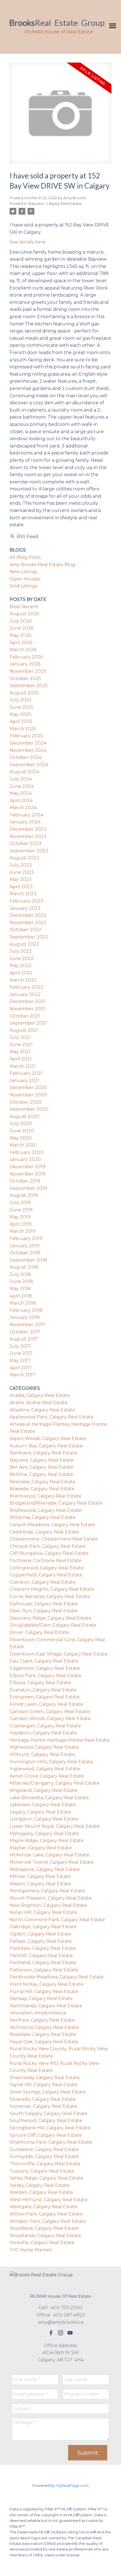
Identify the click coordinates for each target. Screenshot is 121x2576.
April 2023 (21, 887)
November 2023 (28, 836)
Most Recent (24, 607)
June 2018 (21, 1281)
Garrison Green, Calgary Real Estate (50, 1711)
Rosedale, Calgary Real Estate (43, 2034)
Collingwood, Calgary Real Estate (47, 1568)
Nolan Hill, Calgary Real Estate (43, 1912)
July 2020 (21, 1123)
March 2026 (23, 650)
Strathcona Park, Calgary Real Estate (51, 2142)
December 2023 (28, 829)
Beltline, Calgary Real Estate (41, 1474)
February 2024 (26, 815)
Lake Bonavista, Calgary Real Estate (49, 1798)
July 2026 (21, 621)
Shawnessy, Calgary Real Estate (45, 2078)
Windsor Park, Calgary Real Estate (48, 2221)
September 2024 (29, 765)
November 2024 (28, 750)
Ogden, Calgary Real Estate (41, 1934)
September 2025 (29, 686)
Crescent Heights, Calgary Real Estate (52, 1589)
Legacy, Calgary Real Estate (40, 1812)
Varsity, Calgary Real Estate (40, 2185)
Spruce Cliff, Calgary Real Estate (46, 2135)
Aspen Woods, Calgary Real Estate (48, 1439)
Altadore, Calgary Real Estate (42, 1410)
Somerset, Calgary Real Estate (43, 2106)
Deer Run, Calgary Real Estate (44, 1611)
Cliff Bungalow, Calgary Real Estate (49, 1553)
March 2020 (23, 1145)
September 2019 (28, 1188)
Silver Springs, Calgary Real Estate (48, 2092)
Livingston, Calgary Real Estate (44, 1819)
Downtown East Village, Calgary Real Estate (59, 1654)
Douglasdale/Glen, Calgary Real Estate (53, 1625)
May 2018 (20, 1289)
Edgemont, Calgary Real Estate (45, 1668)
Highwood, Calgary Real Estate (44, 1747)
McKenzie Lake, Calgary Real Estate (49, 1855)
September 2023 (29, 851)
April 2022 (21, 973)
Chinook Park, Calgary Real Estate (48, 1546)
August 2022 (24, 944)
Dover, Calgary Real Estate (39, 1632)
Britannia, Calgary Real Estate (43, 1517)
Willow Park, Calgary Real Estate (46, 2214)
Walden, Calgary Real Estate (41, 2192)
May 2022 (21, 966)
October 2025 (25, 679)
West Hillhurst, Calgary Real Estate (49, 2200)
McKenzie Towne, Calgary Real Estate (52, 1862)
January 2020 (25, 1159)
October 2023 (25, 843)
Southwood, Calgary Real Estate (46, 2121)
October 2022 (25, 930)
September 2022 (29, 937)
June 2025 (22, 707)
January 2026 (25, 664)
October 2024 (25, 757)
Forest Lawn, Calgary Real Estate (46, 1704)
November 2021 (27, 1009)
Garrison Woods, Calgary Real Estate (50, 1719)
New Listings (23, 572)
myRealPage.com (72, 2486)
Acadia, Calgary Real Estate (40, 1395)
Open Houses (25, 579)
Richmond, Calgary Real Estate (44, 2027)
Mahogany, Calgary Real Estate (44, 1834)
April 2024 (21, 801)
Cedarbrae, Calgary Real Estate (44, 1532)
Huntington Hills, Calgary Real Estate (51, 1762)
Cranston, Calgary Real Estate (43, 1582)
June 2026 (22, 628)
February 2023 (26, 901)
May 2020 (21, 1138)
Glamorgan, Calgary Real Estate (45, 1726)
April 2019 (21, 1224)
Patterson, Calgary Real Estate (44, 1970)
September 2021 (28, 1023)
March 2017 (23, 1375)
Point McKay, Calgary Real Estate (46, 1984)
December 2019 (27, 1167)
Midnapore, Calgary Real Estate (45, 1869)
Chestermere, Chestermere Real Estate (54, 1539)
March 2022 (23, 980)
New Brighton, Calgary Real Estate (48, 1905)
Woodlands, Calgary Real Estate (45, 2236)
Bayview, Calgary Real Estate (55, 203)
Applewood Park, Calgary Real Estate (51, 1417)
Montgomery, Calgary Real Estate (47, 1891)
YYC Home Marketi (31, 2250)
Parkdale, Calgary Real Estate (43, 1948)
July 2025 (21, 700)
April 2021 (21, 1059)
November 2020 (28, 1095)
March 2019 (23, 1231)
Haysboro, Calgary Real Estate (43, 1733)
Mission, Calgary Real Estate (40, 1884)
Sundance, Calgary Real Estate (44, 2149)
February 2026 (26, 657)
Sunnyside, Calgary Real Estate (44, 2156)
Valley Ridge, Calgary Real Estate (46, 2178)
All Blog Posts (25, 557)
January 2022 (25, 994)
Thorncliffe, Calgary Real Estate (45, 2164)
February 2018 (26, 1310)
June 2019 (21, 1210)
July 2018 (20, 1274)
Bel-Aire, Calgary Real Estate (42, 1467)
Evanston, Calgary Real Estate (43, 1690)
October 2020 (26, 1102)
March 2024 (23, 808)
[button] (51, 2333)
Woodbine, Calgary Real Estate (44, 2228)
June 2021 (21, 1045)
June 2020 (22, 1131)
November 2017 (27, 1325)
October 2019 (25, 1181)
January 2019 (24, 1246)
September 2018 (28, 1260)
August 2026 (24, 614)
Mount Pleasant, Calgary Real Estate (51, 1898)
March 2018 (23, 1303)
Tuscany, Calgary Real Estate (42, 2171)
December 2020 (28, 1088)
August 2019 (24, 1195)
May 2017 (20, 1361)
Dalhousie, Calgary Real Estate (44, 1604)
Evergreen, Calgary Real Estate (45, 1697)
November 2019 (27, 1174)
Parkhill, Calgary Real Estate (41, 1956)
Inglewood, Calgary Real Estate (45, 1769)
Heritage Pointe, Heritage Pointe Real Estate (60, 1740)
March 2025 (23, 729)
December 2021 (27, 1001)
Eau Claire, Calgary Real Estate (44, 1661)
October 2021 (25, 1016)
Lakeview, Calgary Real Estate (43, 1805)
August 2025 (24, 693)
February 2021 (26, 1073)
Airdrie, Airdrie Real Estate (39, 1403)
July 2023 (21, 865)
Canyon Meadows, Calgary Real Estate (52, 1525)
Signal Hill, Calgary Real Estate (44, 2085)
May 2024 (21, 793)
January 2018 (25, 1317)
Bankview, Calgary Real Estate (43, 1453)
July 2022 (21, 951)
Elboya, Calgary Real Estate (40, 1683)
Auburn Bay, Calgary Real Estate (46, 1446)
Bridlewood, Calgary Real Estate (46, 1510)
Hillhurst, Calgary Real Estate (42, 1754)
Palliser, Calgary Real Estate (41, 1941)
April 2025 (21, 721)
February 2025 (26, 736)
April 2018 (21, 1296)
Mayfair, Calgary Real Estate (41, 1848)
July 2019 (20, 1203)
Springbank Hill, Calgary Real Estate (50, 2128)
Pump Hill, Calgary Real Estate (44, 1991)
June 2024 (22, 786)
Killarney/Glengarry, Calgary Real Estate (54, 1783)
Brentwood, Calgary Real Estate (45, 1496)
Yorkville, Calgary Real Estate (42, 2243)
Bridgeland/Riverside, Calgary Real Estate (56, 1503)
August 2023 (24, 858)
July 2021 (20, 1037)
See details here (28, 242)
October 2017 (25, 1332)
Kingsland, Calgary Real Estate (44, 1790)
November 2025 (28, 671)
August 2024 (24, 772)
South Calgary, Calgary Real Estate (49, 2114)
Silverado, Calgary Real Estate (43, 2099)
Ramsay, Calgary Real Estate (41, 1998)
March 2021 (23, 1066)
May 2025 (20, 714)
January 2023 (25, 908)
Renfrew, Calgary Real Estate (42, 2020)
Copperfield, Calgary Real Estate (46, 1575)
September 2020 (29, 1109)
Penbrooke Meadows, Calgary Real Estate (57, 1977)
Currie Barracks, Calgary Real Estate (50, 1596)
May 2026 (20, 635)
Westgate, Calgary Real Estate (43, 2207)
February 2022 (26, 987)
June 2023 (22, 872)
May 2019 (20, 1217)
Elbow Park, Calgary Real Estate (46, 1676)
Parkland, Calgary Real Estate (43, 1963)
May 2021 (20, 1052)
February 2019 (26, 1238)
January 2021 (24, 1081)
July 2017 (20, 1346)
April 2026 (21, 643)
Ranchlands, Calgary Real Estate (46, 2006)
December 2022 (28, 915)
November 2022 (28, 923)
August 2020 (24, 1116)
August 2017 (24, 1339)
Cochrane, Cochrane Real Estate (46, 1561)
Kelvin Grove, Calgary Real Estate (47, 1776)
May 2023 (21, 879)
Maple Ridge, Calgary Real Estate (47, 1841)
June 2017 (21, 1353)
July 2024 (21, 779)
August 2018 (24, 1267)
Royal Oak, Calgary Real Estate (44, 2042)
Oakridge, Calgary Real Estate (43, 1927)
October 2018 (25, 1253)
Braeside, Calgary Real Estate (42, 1489)
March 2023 (23, 894)
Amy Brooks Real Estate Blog (42, 565)
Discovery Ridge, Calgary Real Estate (51, 1618)
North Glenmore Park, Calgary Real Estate (57, 1920)
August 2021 (24, 1030)
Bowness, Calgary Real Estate (42, 1482)
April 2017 (21, 1368)
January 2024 (25, 822)
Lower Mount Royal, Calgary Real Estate (55, 1826)
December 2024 (28, 743)
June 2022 (22, 958)
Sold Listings (23, 586)
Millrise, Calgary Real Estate (40, 1876)
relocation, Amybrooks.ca (38, 2013)
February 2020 (27, 1152)
